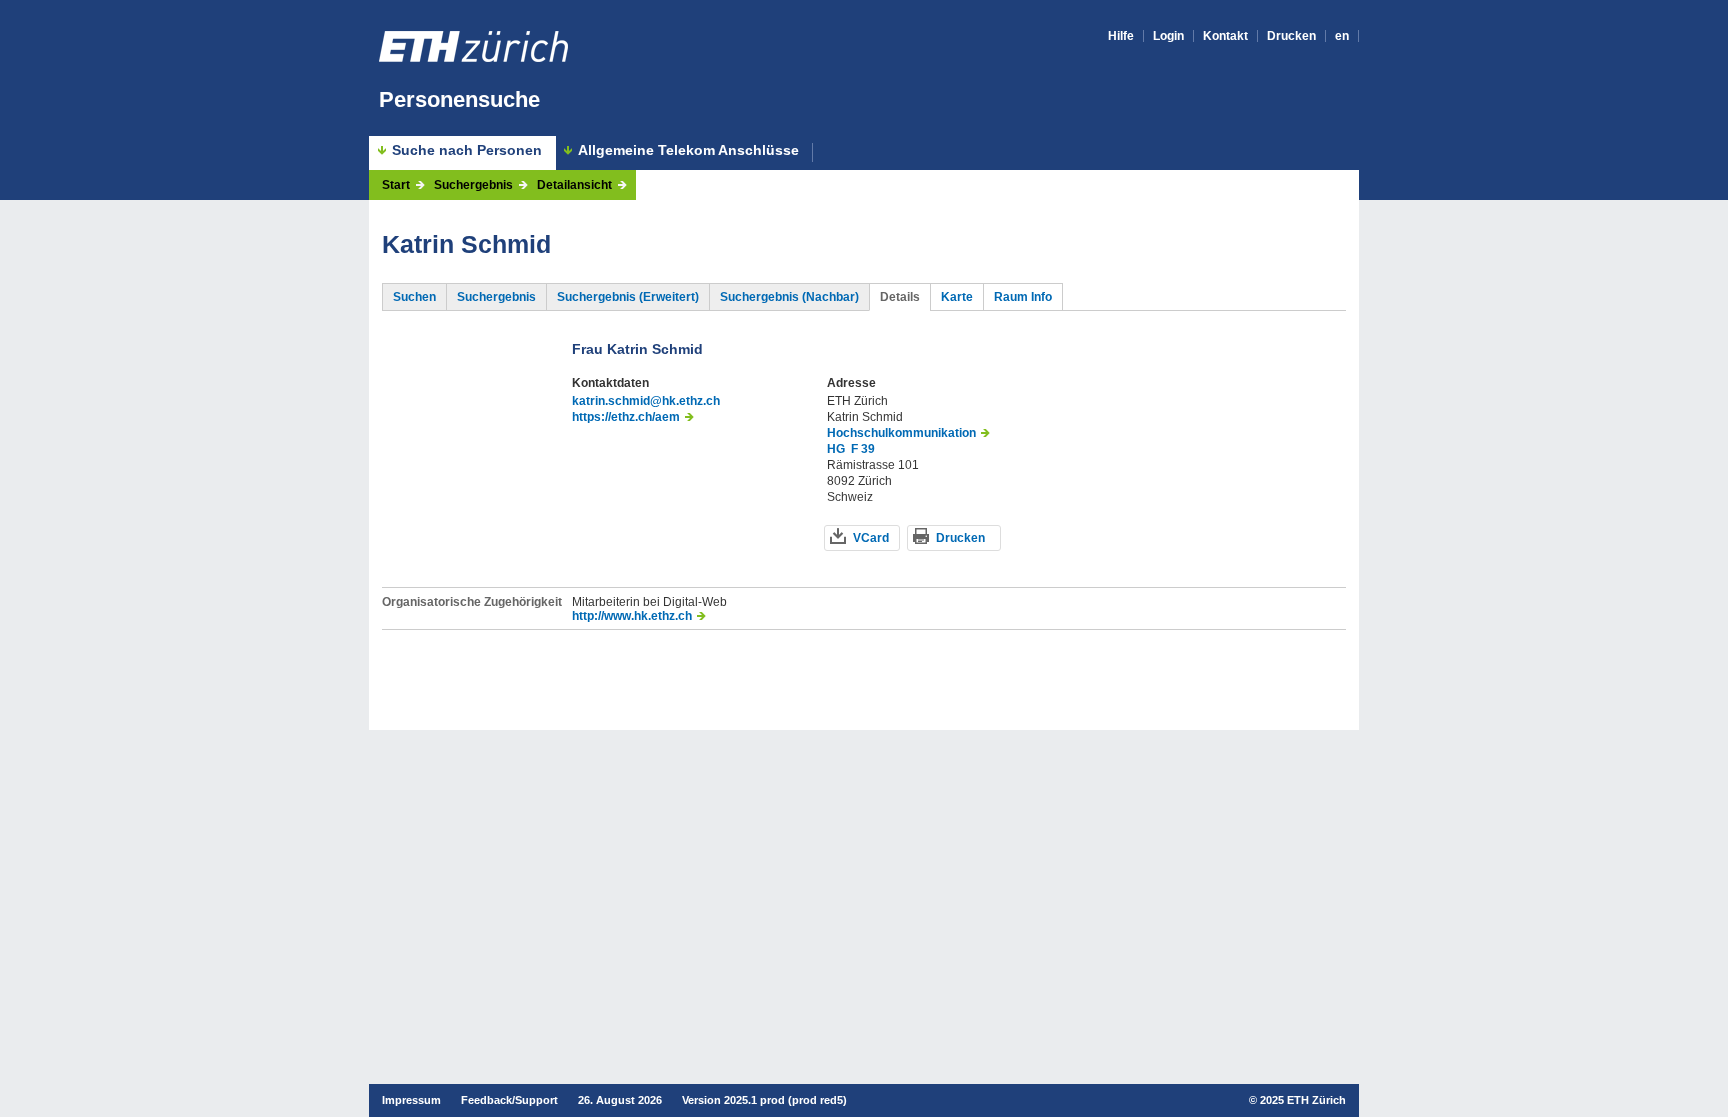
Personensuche (459, 99)
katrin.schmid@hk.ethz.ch (646, 401)
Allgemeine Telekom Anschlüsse (688, 150)
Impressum (411, 1100)
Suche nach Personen (467, 150)
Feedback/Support (509, 1100)
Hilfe (1121, 36)
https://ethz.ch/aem (626, 417)
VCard (871, 538)
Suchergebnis (473, 185)
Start (396, 185)
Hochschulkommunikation (901, 433)
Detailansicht (574, 185)
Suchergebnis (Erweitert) (628, 297)
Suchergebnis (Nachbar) (789, 297)
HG (836, 449)
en (1342, 36)
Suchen (414, 297)
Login (1168, 36)
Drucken (1291, 36)
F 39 (863, 449)
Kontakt (1225, 36)
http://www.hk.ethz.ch (632, 616)
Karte (957, 297)
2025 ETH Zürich (1303, 1100)
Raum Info (1023, 297)
